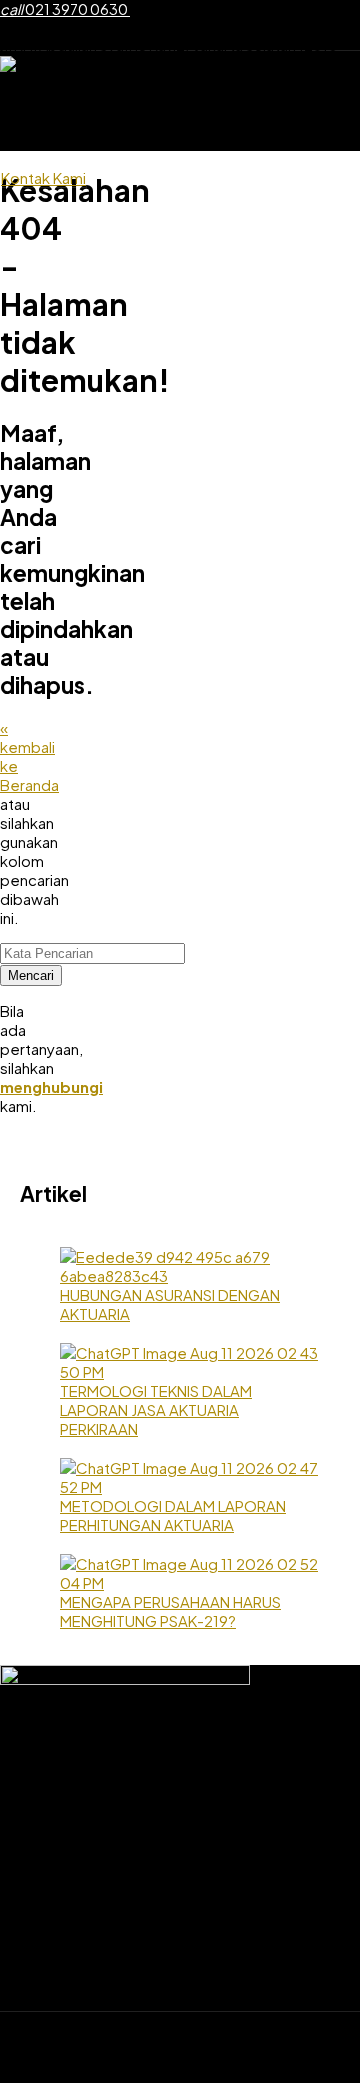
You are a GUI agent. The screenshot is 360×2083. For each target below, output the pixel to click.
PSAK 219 (82, 138)
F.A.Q (325, 138)
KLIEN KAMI (171, 138)
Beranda (84, 109)
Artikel (330, 1984)
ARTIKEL (257, 138)
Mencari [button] (31, 975)
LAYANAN (279, 109)
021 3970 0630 (65, 9)
